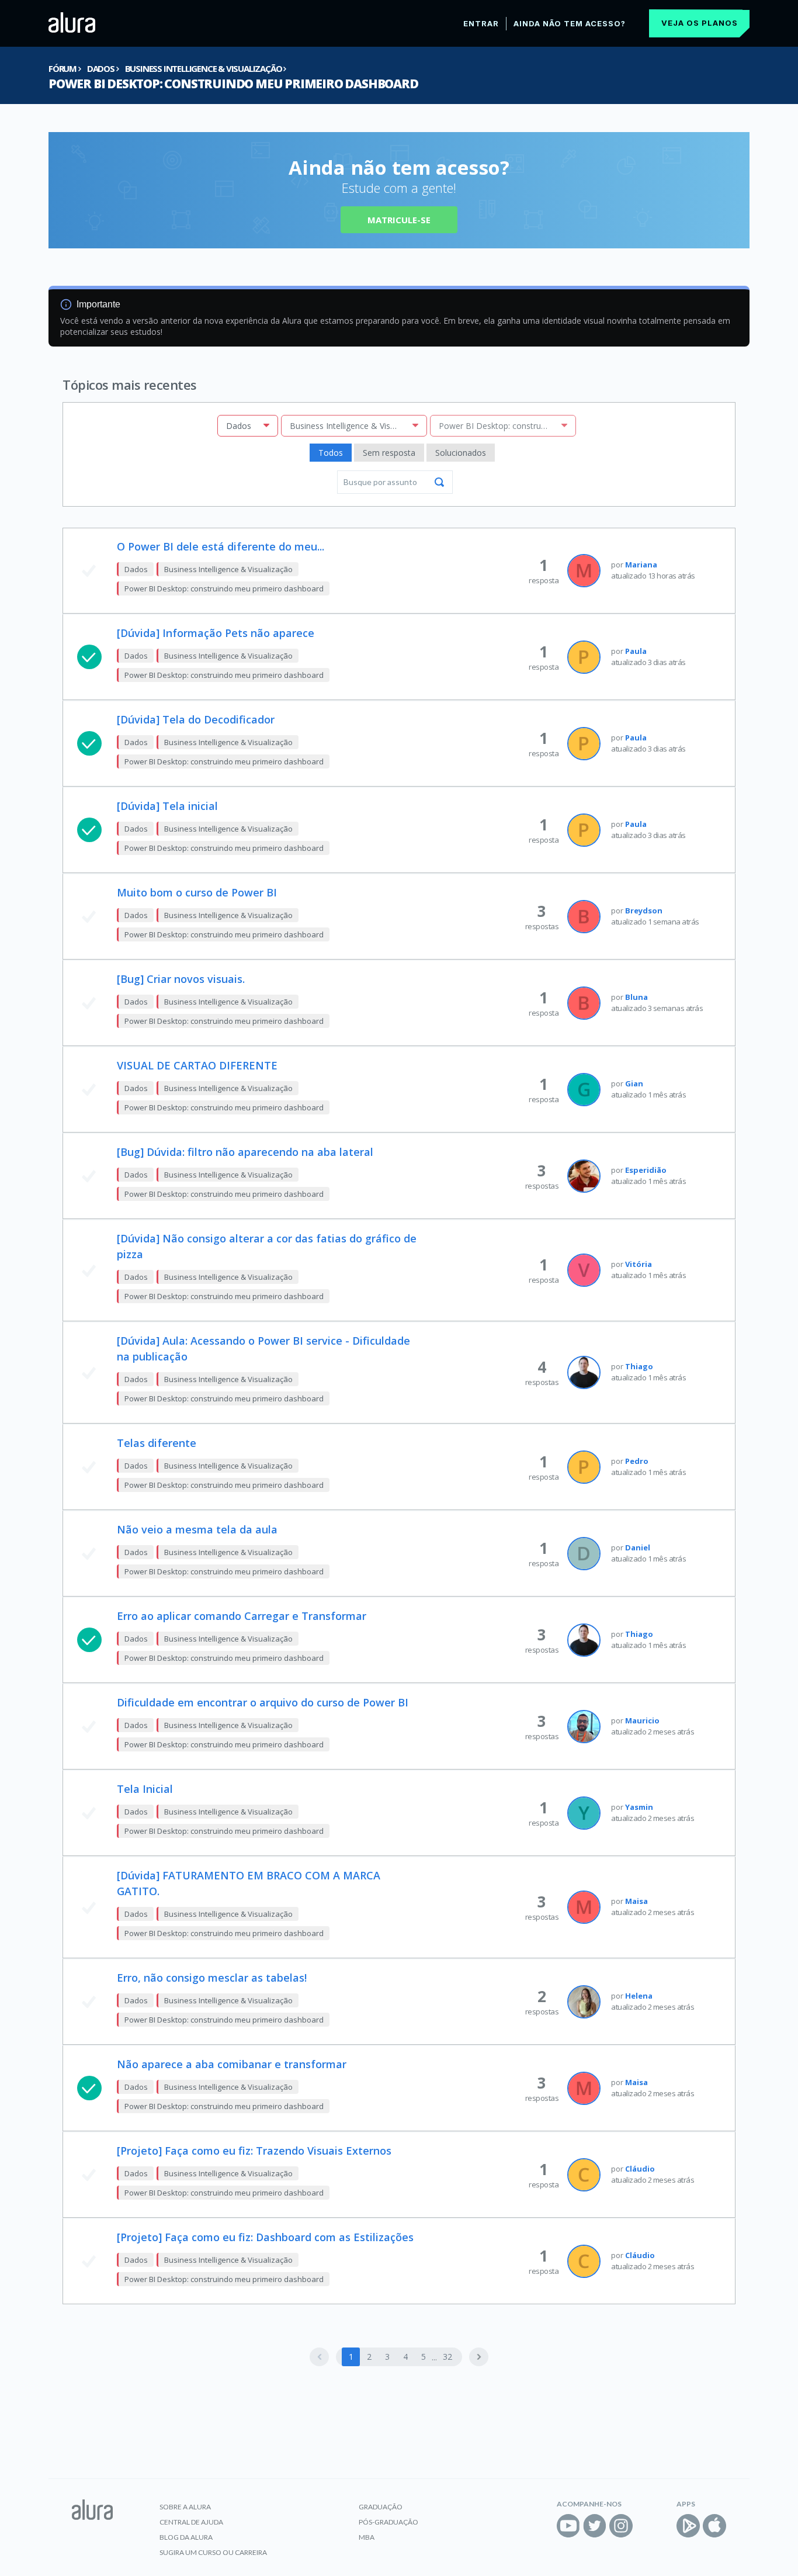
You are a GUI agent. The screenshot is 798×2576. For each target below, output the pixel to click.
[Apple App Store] (714, 2526)
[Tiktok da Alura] (647, 2526)
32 (447, 2357)
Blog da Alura (186, 2537)
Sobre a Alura (185, 2507)
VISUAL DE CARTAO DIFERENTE (197, 1065)
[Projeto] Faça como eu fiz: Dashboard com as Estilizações (265, 2237)
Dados (101, 68)
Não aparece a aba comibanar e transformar (232, 2064)
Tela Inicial (145, 1789)
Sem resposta (389, 453)
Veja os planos (700, 23)
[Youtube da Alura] (568, 2526)
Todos (331, 453)
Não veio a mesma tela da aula (197, 1529)
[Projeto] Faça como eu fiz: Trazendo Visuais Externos (254, 2151)
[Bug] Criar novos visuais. (181, 979)
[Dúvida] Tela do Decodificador (196, 719)
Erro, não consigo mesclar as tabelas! (212, 1978)
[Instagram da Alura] (621, 2526)
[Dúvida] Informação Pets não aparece (216, 633)
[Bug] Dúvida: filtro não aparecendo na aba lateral (245, 1152)
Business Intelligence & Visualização (204, 68)
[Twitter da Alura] (595, 2526)
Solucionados (461, 453)
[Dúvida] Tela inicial (167, 806)
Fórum (63, 68)
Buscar (439, 482)
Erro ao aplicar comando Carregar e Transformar (242, 1616)
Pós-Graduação (388, 2522)
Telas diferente (157, 1443)
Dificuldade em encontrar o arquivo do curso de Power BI (263, 1702)
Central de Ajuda (191, 2522)
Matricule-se (399, 220)
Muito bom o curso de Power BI (197, 892)
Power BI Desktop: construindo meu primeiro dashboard (233, 84)
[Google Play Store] (688, 2526)
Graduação (381, 2507)
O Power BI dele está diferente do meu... (221, 546)
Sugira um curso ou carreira (213, 2552)
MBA (367, 2537)
